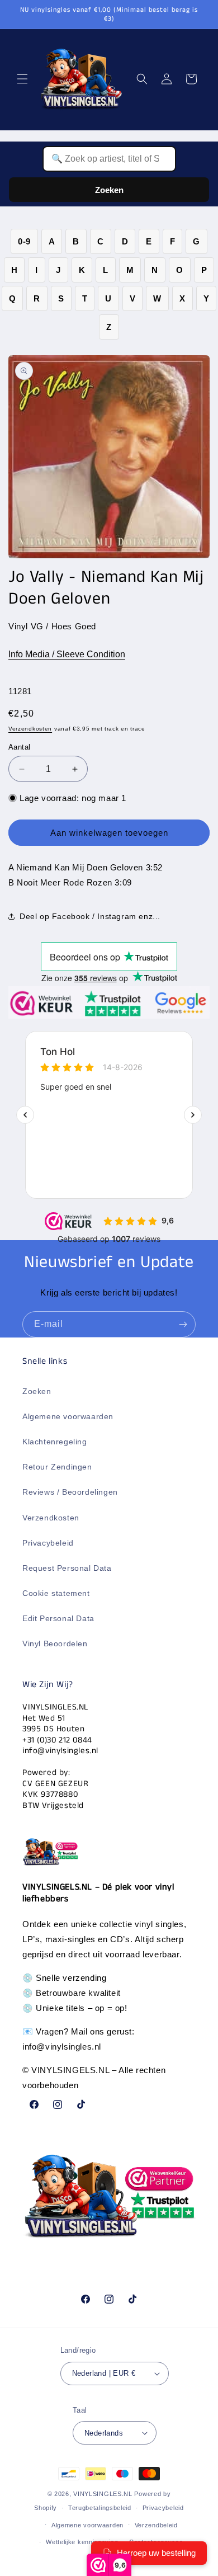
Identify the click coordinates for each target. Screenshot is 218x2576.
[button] (22, 79)
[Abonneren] (183, 1324)
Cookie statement (56, 1593)
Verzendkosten (30, 729)
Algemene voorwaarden (68, 1416)
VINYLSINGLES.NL (103, 2494)
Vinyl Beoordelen (55, 1643)
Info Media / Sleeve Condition (67, 654)
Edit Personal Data (58, 1618)
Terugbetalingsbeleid (100, 2508)
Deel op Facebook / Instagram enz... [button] (90, 916)
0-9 (24, 241)
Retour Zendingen (57, 1467)
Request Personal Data (67, 1568)
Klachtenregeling (55, 1442)
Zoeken (109, 190)
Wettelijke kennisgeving (82, 2542)
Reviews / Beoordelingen (70, 1492)
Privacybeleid (48, 1543)
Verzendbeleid (156, 2525)
